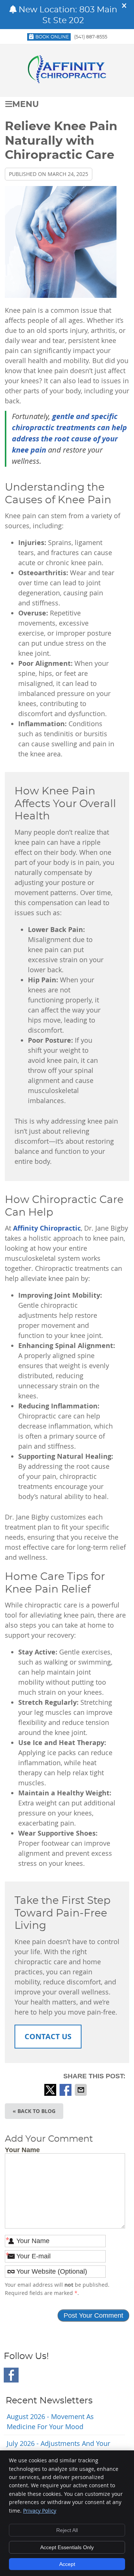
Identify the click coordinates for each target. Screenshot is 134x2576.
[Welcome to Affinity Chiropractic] (67, 81)
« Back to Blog (34, 2111)
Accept (67, 2564)
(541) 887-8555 (91, 37)
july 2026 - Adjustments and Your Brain (58, 2448)
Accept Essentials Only (67, 2547)
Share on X (51, 2090)
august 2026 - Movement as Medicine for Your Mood (50, 2421)
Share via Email (82, 2090)
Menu (25, 105)
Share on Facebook (66, 2090)
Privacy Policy (40, 2511)
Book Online (52, 37)
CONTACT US (48, 2036)
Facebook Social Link (11, 2375)
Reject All (67, 2530)
